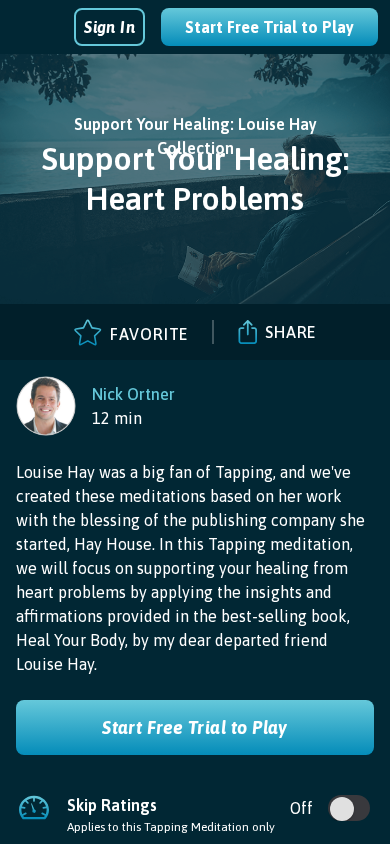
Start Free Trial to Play (269, 27)
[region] (95, 406)
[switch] (342, 809)
